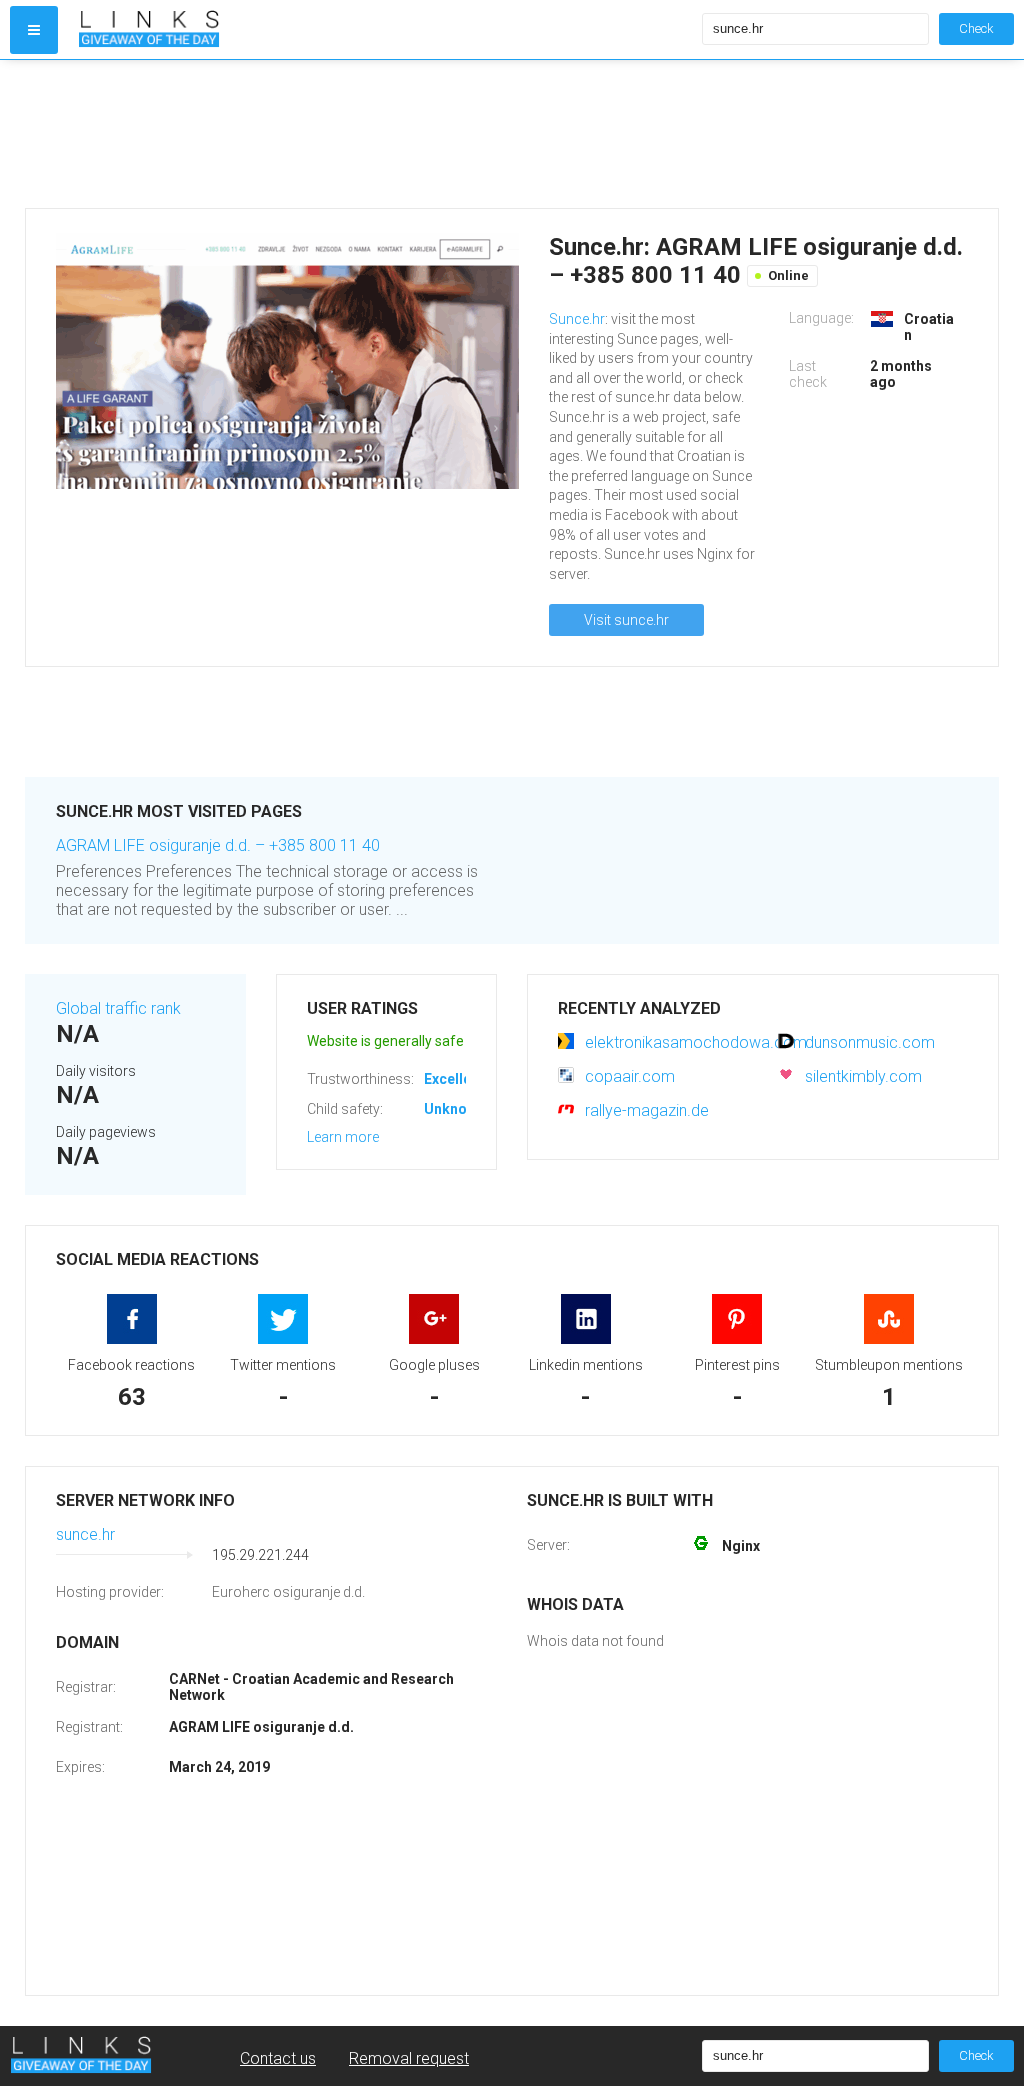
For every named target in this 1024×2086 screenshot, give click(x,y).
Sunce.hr (577, 319)
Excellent (454, 1079)
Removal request (409, 2058)
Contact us (278, 2058)
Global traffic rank (118, 1008)
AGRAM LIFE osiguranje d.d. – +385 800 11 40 (218, 845)
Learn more (343, 1137)
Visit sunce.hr (626, 620)
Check (976, 28)
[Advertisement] (512, 134)
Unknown (454, 1109)
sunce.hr (85, 1534)
